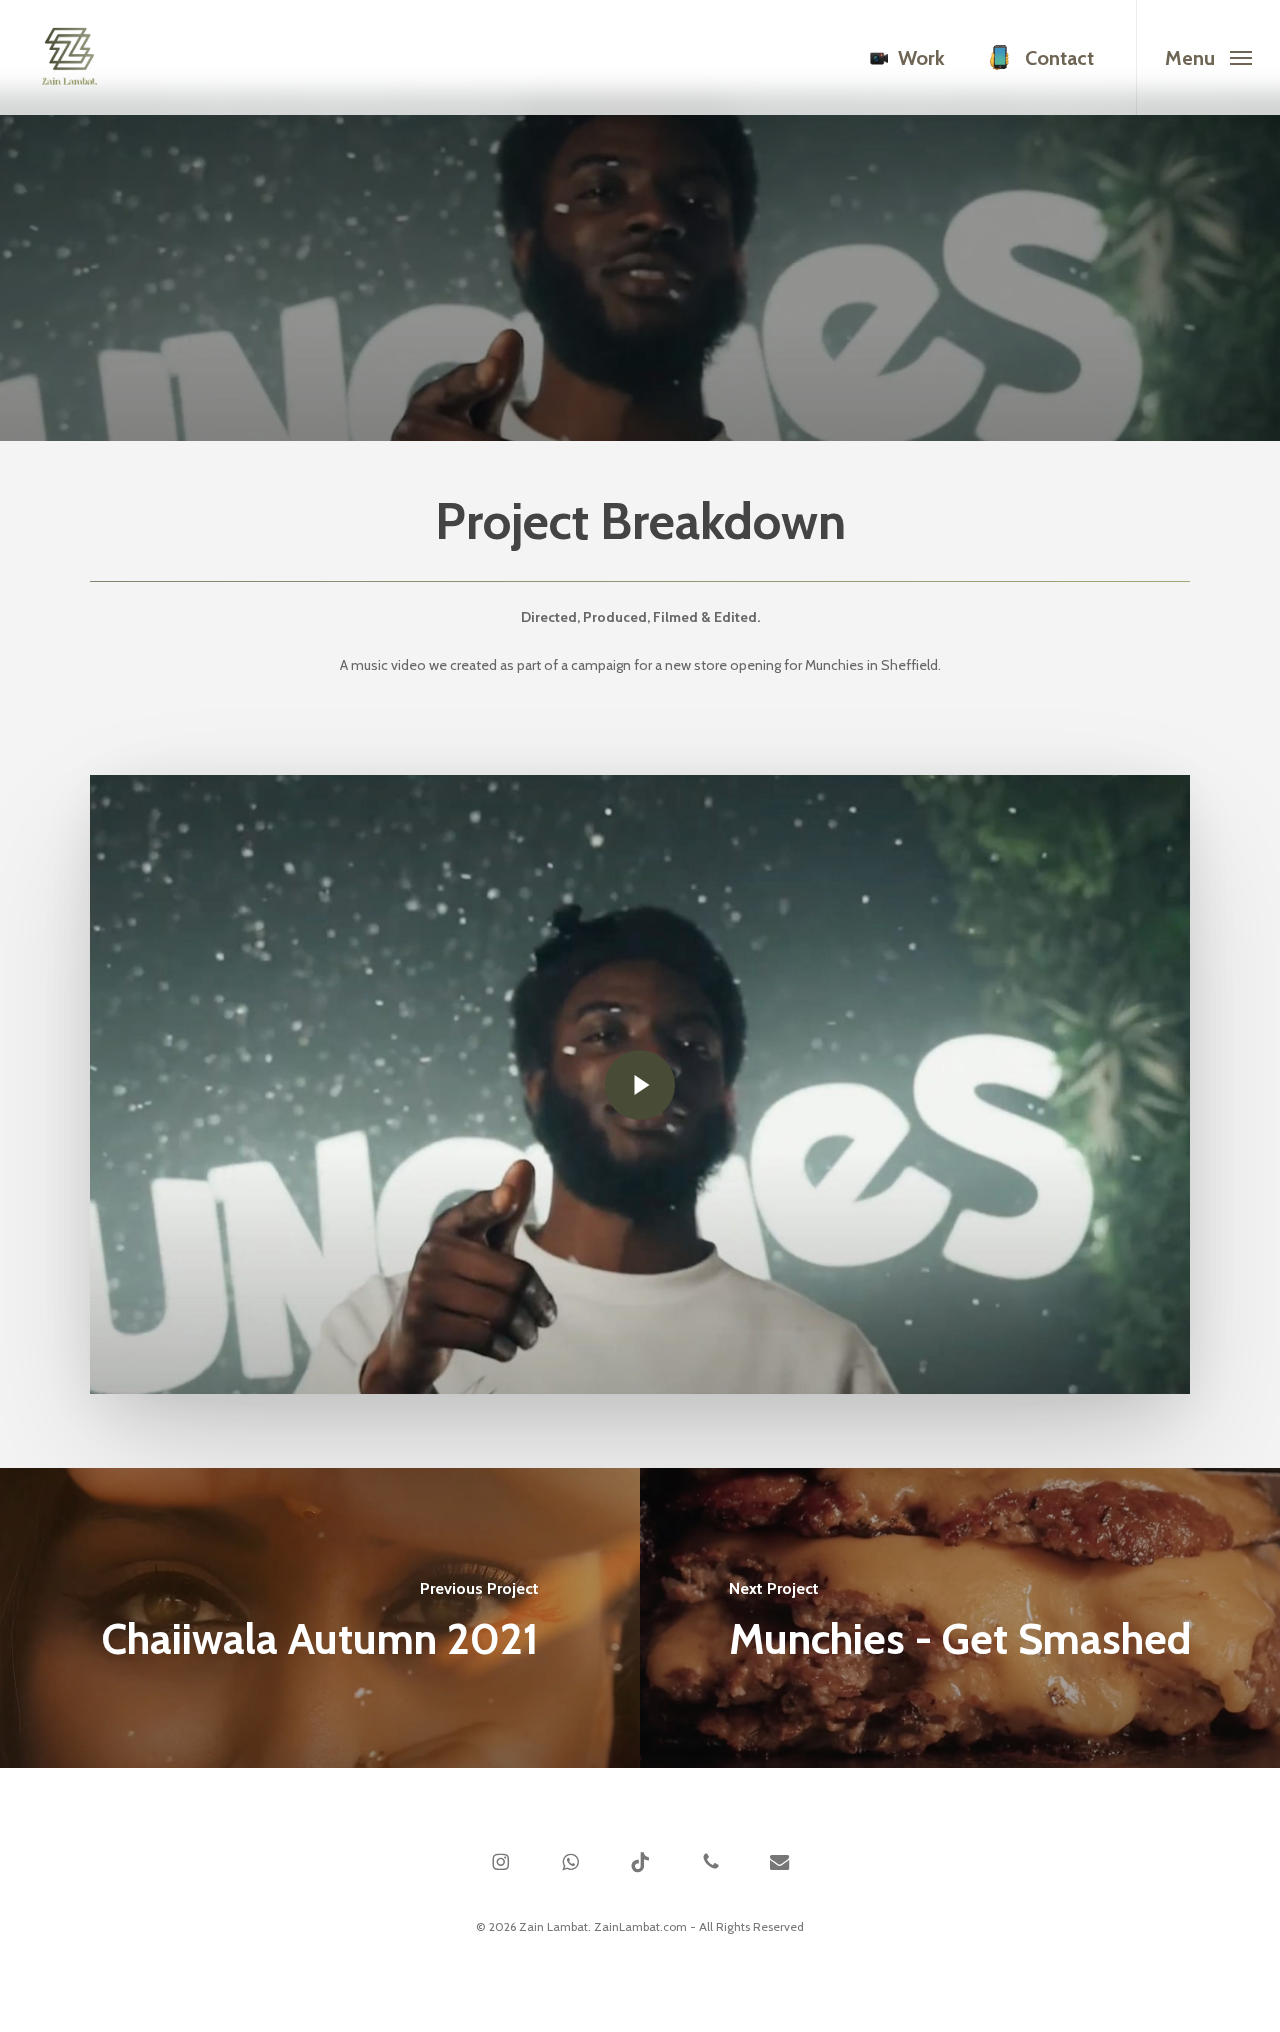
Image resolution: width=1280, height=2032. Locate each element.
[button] (1208, 57)
